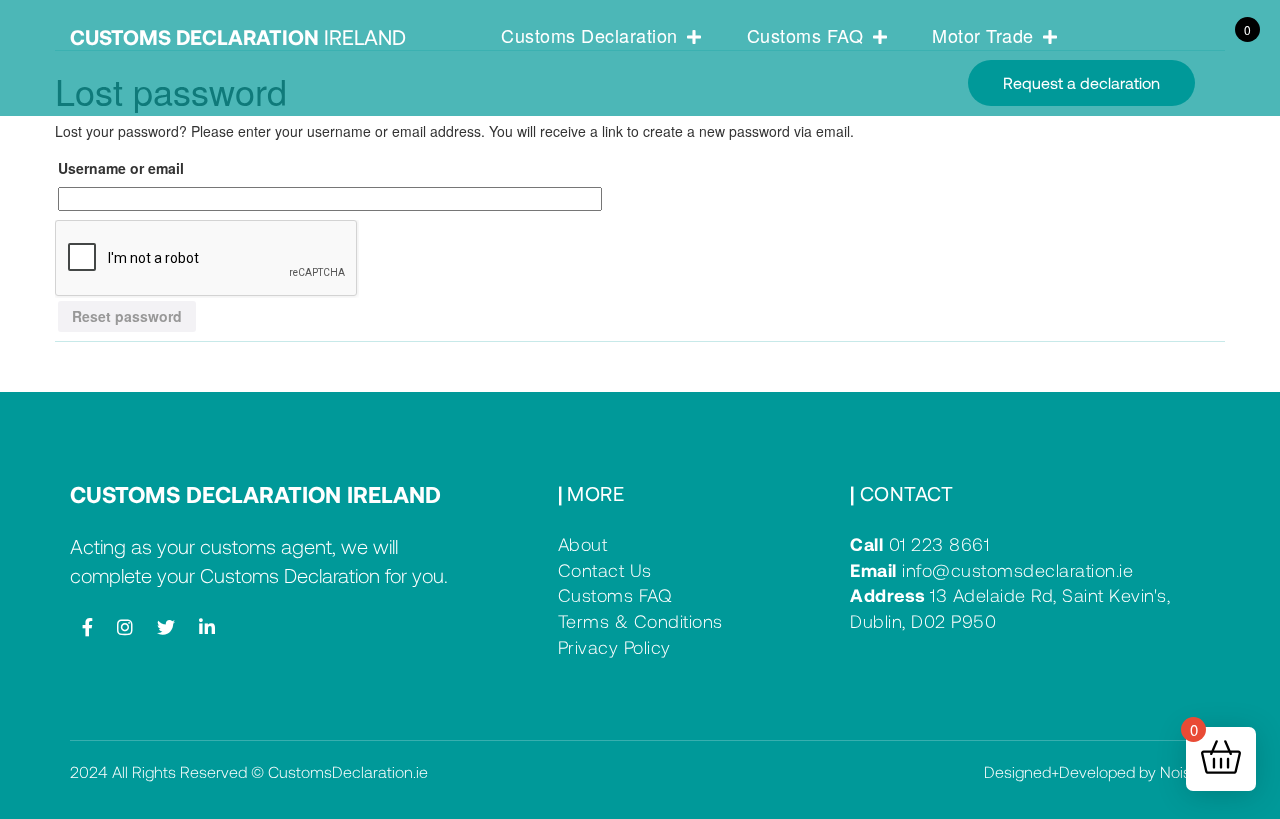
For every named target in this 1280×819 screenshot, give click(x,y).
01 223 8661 (919, 544)
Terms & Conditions (640, 621)
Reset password (127, 316)
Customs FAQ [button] (808, 35)
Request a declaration (1081, 82)
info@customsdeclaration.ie (991, 570)
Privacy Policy (614, 647)
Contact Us (605, 570)
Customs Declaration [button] (592, 35)
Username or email (121, 168)
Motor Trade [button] (985, 35)
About (583, 544)
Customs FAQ (615, 595)
